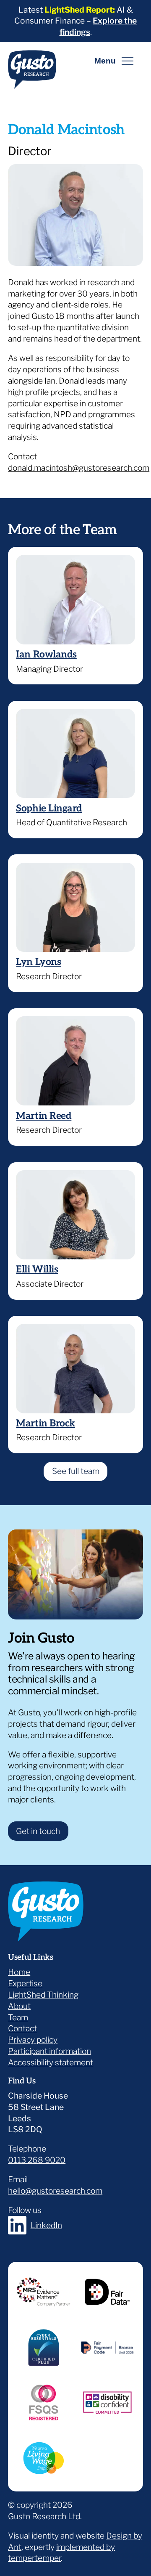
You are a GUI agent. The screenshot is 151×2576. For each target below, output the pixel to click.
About (19, 2006)
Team (18, 2017)
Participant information (49, 2051)
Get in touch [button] (38, 1831)
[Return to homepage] (32, 73)
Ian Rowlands (46, 655)
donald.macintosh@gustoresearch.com (79, 468)
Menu (105, 61)
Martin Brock (45, 1423)
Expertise (25, 1983)
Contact (22, 2028)
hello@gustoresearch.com (55, 2191)
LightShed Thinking (43, 1995)
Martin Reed (44, 1116)
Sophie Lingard (49, 808)
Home (19, 1972)
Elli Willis (37, 1269)
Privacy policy (33, 2040)
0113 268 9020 (37, 2160)
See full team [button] (76, 1471)
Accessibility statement (51, 2062)
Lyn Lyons (38, 962)
